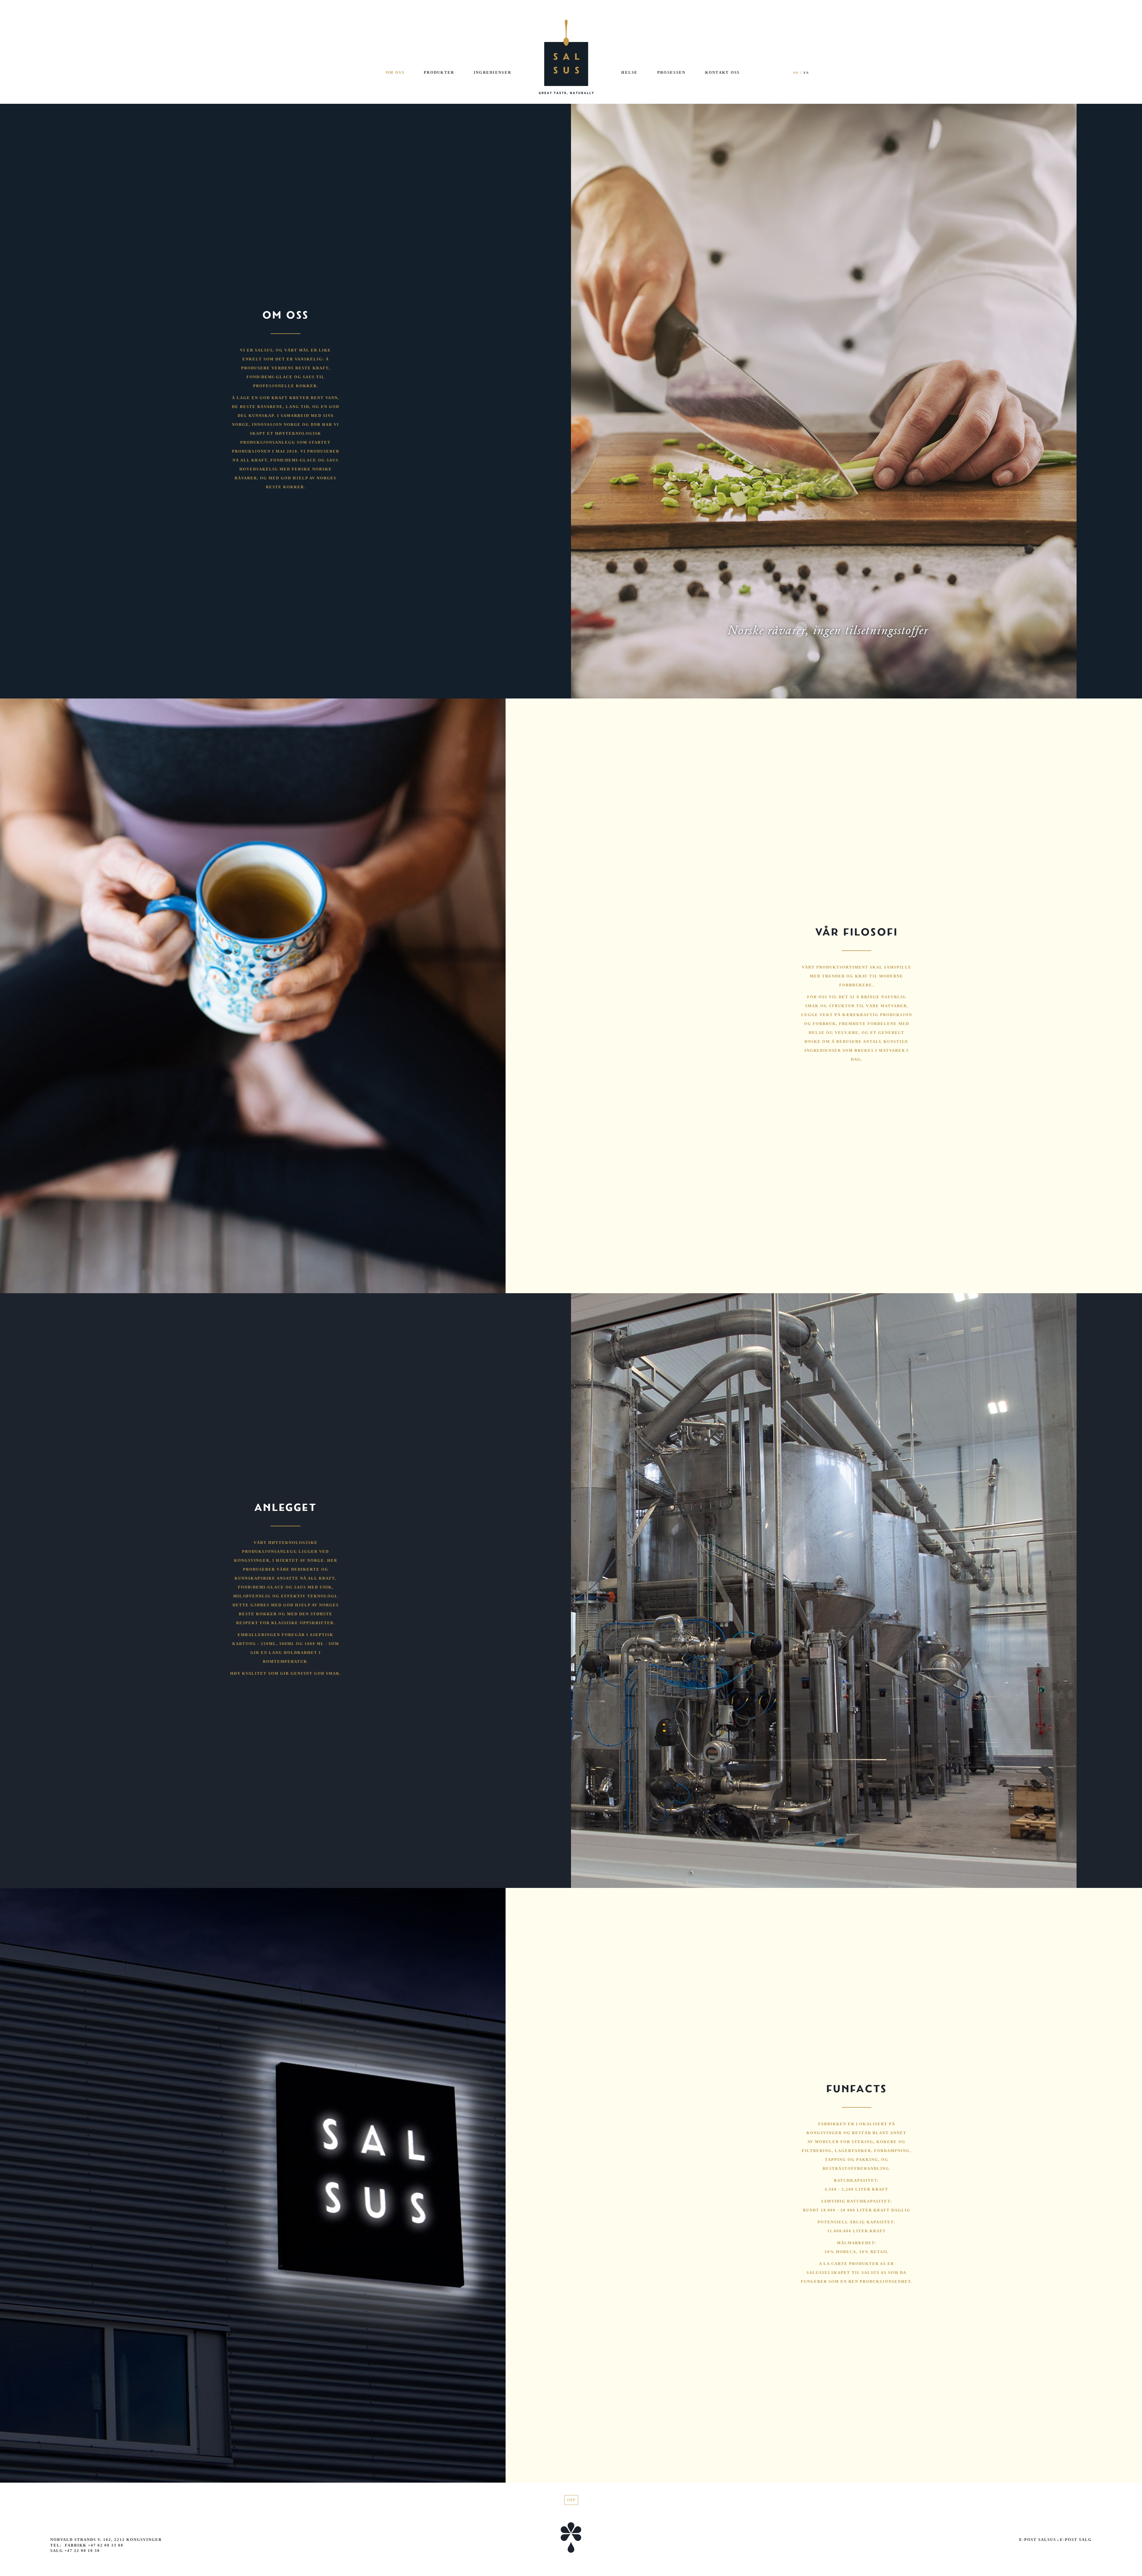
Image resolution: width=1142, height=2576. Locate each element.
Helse (630, 72)
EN (806, 73)
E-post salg (1075, 2540)
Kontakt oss (723, 72)
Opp (571, 2500)
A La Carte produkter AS (852, 2264)
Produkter (439, 72)
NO (796, 73)
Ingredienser (493, 72)
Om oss (395, 72)
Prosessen (672, 72)
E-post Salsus (1038, 2540)
